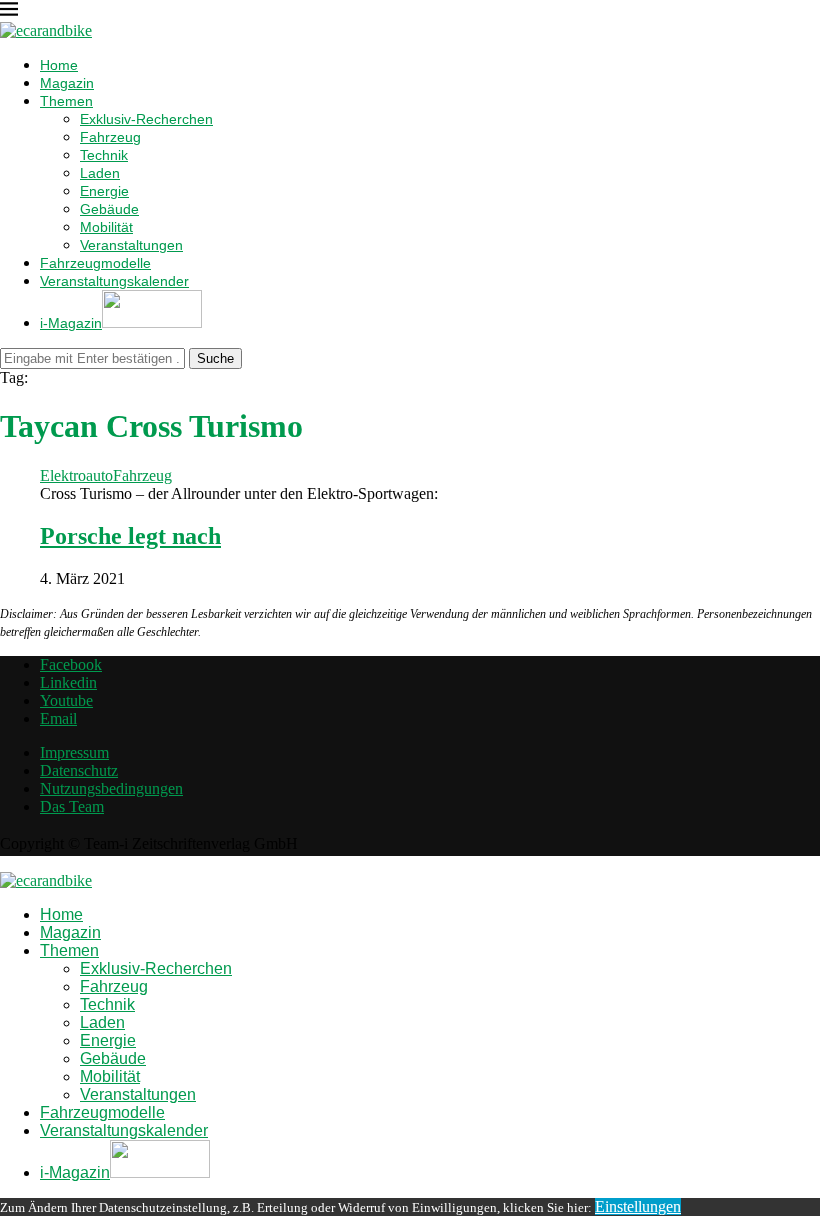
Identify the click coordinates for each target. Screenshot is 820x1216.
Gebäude (109, 209)
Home (59, 65)
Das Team (72, 806)
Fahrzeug (110, 137)
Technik (104, 155)
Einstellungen (638, 1206)
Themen (66, 101)
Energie (104, 191)
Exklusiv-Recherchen (146, 119)
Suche (215, 358)
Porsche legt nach (130, 536)
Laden (100, 173)
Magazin (67, 83)
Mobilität (106, 227)
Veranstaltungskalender (114, 281)
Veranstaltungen (131, 245)
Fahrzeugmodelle (95, 263)
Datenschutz (79, 770)
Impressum (74, 752)
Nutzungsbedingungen (111, 788)
